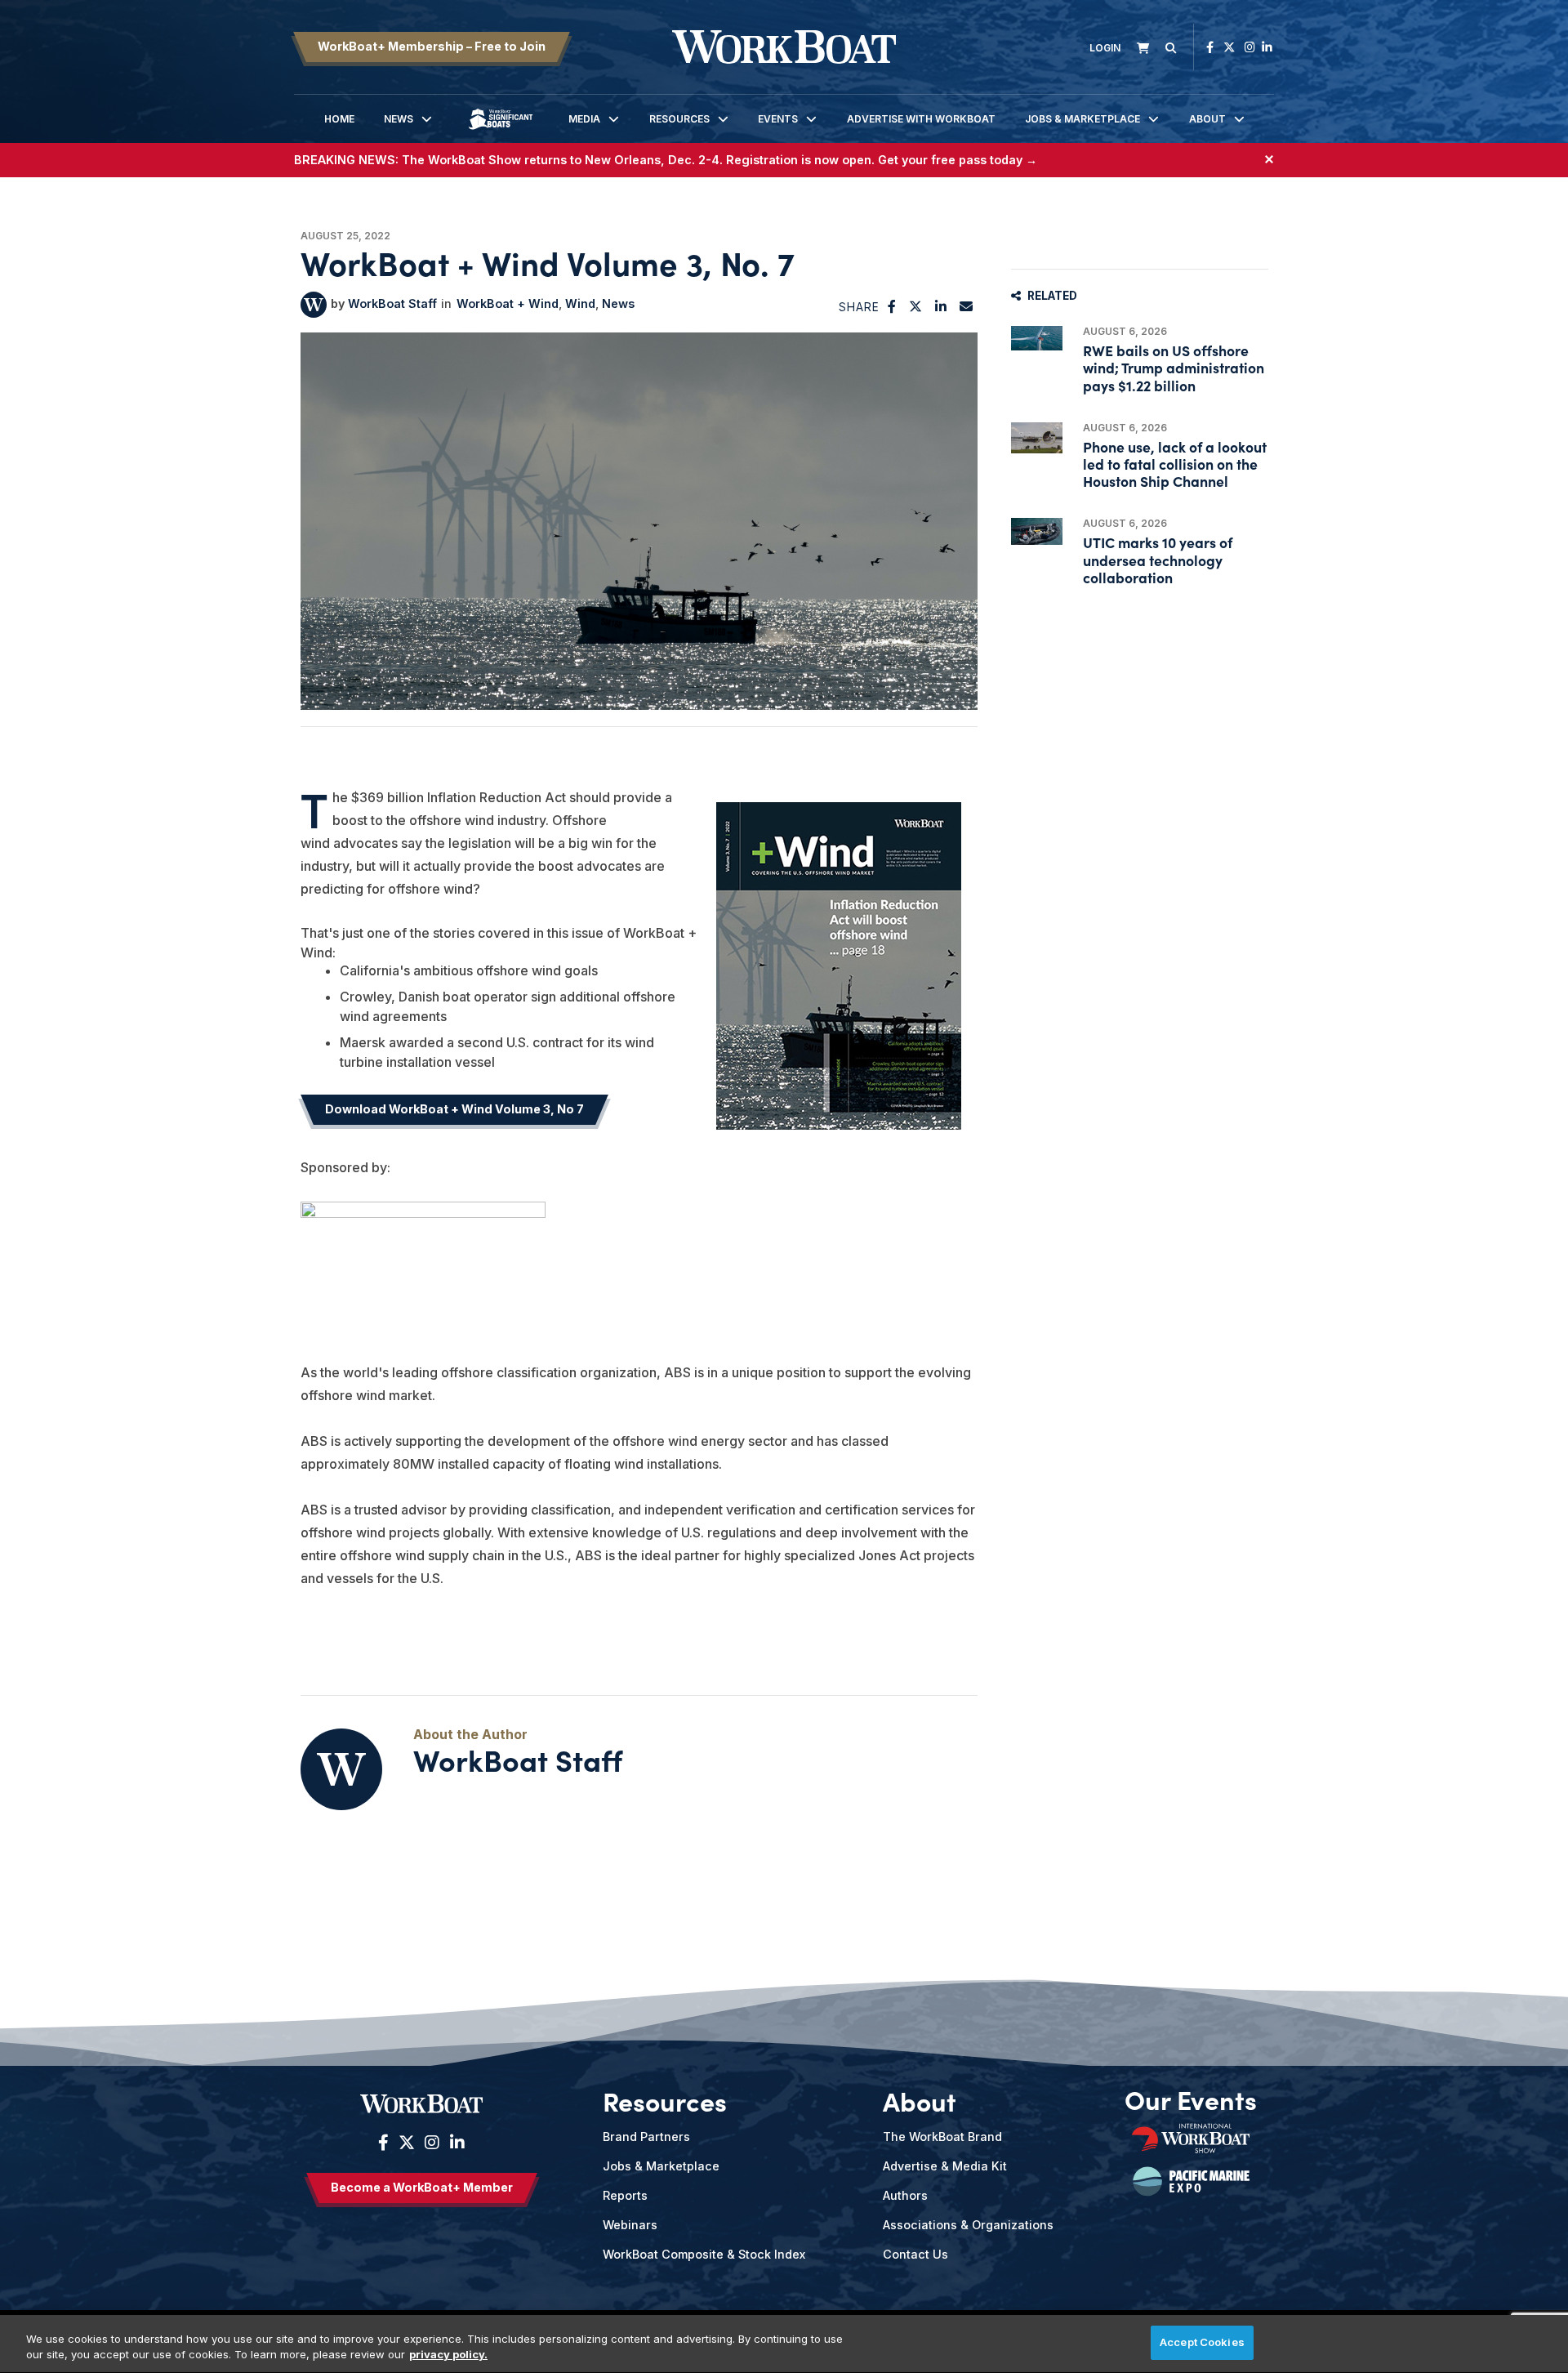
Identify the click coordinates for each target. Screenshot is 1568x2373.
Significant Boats (501, 131)
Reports (625, 2195)
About (1207, 119)
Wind (580, 303)
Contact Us (915, 2254)
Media (584, 119)
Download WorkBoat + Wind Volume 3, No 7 (454, 1109)
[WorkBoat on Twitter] (1229, 47)
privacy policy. (448, 2355)
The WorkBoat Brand (942, 2137)
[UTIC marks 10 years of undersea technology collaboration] (1037, 531)
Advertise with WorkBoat (921, 119)
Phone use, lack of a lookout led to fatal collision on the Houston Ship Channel (1175, 464)
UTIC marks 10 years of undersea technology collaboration (1158, 559)
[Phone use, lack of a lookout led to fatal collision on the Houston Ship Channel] (1037, 438)
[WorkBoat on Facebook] (1210, 47)
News (399, 119)
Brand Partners (646, 2137)
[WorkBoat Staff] (314, 305)
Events (778, 119)
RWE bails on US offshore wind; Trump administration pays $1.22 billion (1174, 367)
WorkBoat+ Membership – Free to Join (432, 46)
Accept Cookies (1202, 2342)
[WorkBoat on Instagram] (1250, 47)
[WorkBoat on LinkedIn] (1267, 47)
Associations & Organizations (968, 2225)
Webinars (630, 2225)
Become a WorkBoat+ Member (422, 2187)
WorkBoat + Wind (508, 303)
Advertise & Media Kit (945, 2166)
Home (339, 119)
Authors (905, 2195)
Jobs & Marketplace (1082, 119)
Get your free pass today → (958, 160)
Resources (679, 119)
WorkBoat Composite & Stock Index (704, 2254)
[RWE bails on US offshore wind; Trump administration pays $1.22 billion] (1037, 338)
